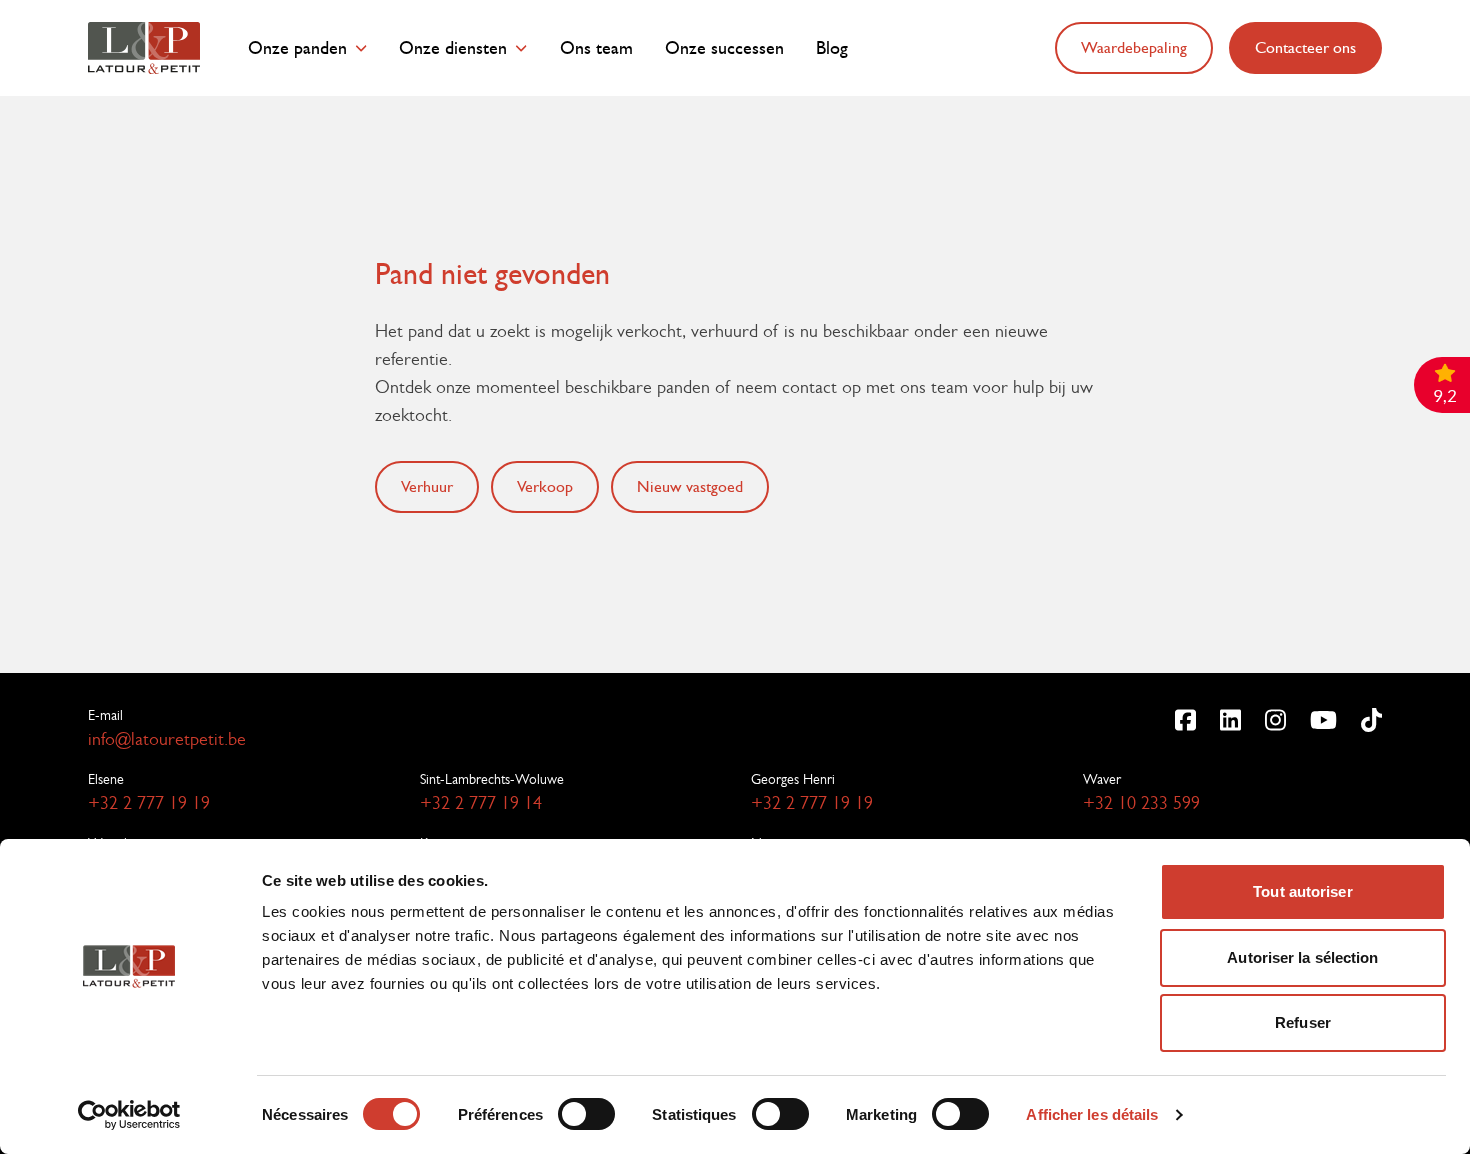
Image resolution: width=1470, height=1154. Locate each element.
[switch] (586, 1114)
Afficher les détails (1092, 1114)
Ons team (596, 48)
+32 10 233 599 (1141, 803)
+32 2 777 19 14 (481, 803)
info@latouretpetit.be (167, 739)
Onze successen (724, 48)
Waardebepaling (1134, 47)
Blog (832, 48)
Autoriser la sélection (1302, 957)
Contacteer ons (1305, 47)
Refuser (1303, 1022)
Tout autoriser (1302, 891)
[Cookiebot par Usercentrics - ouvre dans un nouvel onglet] (129, 1115)
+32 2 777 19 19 (149, 803)
